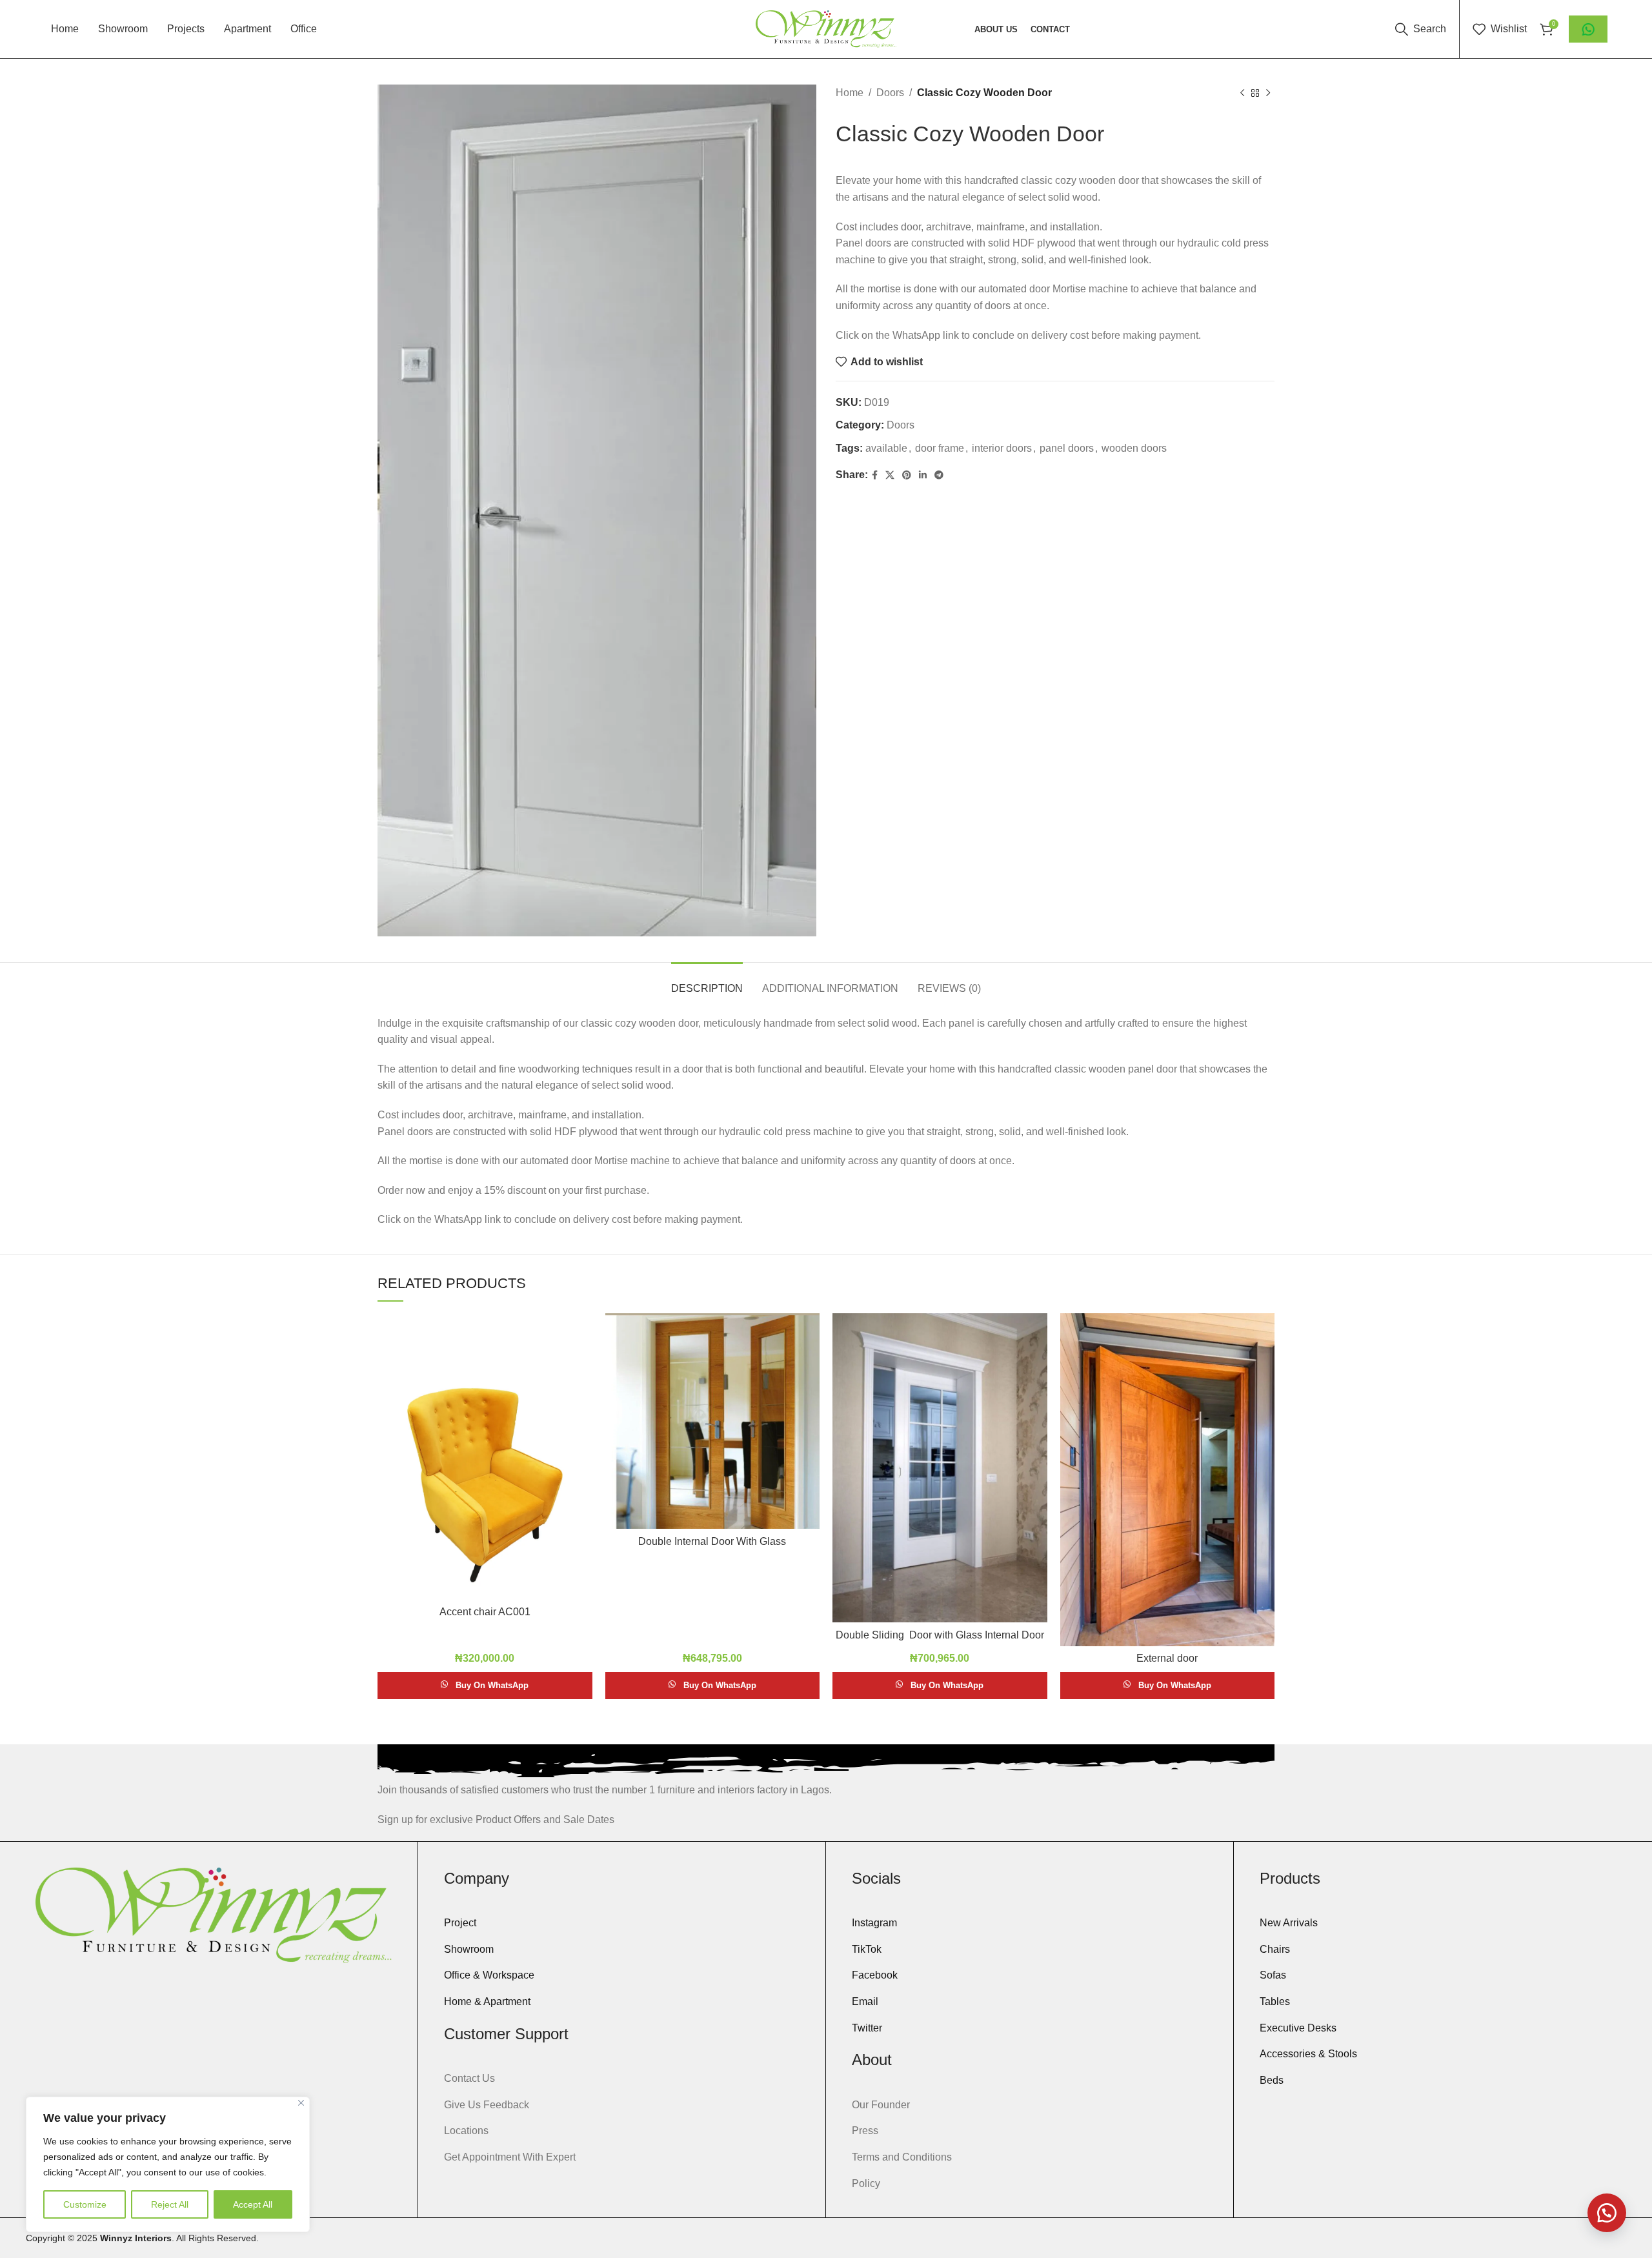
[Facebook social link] (875, 475)
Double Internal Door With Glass (712, 1541)
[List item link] (622, 1923)
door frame (940, 448)
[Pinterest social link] (907, 475)
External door (1167, 1658)
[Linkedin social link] (923, 475)
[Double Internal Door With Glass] (713, 1421)
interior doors (1002, 448)
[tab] (707, 982)
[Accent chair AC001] (485, 1456)
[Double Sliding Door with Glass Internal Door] (940, 1468)
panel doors (1067, 448)
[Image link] (213, 1914)
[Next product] (1268, 94)
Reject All (170, 2204)
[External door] (1168, 1480)
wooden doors (1134, 448)
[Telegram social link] (939, 475)
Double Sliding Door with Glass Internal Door (940, 1635)
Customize (85, 2204)
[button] (1607, 2213)
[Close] (301, 2103)
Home (850, 93)
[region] (168, 2164)
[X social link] (890, 475)
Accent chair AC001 (485, 1612)
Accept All (253, 2204)
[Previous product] (1242, 94)
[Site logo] (826, 28)
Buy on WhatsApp (492, 1685)
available (886, 448)
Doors (890, 93)
